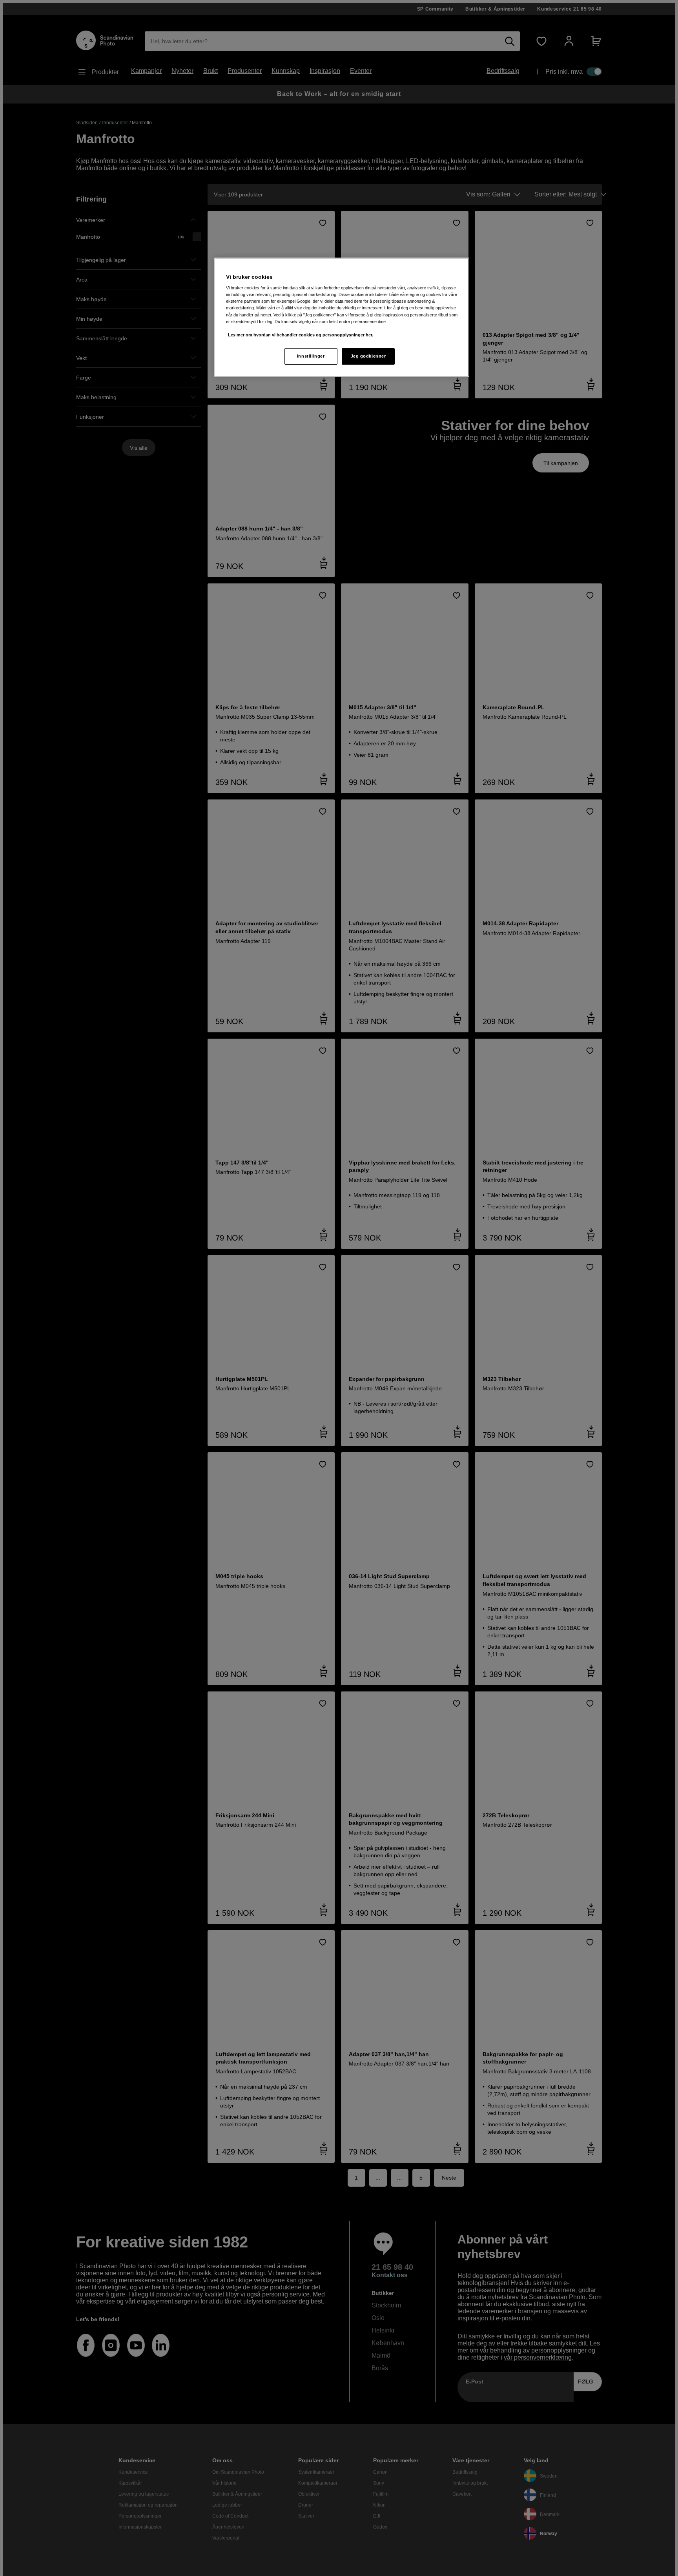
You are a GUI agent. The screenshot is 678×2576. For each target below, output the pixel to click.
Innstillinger (311, 356)
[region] (342, 317)
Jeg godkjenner (368, 356)
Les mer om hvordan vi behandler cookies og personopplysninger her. (301, 335)
